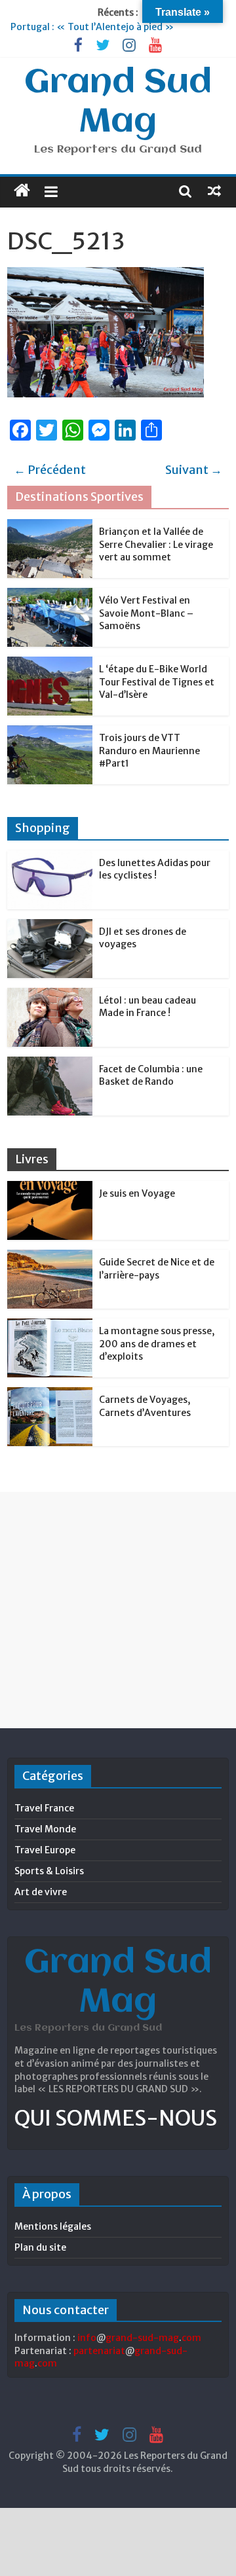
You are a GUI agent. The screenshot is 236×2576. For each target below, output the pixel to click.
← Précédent (50, 470)
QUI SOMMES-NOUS (116, 2118)
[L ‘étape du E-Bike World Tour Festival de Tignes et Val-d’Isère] (50, 664)
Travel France (44, 1808)
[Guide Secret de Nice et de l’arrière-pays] (50, 1257)
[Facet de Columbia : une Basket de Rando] (50, 1064)
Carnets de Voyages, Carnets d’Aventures (145, 1406)
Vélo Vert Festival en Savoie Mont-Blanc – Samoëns (146, 613)
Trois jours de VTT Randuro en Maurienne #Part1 (149, 751)
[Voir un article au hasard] (214, 190)
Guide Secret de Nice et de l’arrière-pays (157, 1269)
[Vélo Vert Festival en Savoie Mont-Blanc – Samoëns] (50, 595)
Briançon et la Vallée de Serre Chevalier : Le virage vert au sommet (156, 544)
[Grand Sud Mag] (22, 190)
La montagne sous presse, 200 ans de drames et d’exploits (157, 1344)
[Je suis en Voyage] (50, 1188)
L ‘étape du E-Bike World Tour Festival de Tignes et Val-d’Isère (157, 682)
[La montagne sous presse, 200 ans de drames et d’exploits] (50, 1326)
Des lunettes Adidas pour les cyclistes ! (155, 869)
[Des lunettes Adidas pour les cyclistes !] (50, 858)
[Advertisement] (118, 1610)
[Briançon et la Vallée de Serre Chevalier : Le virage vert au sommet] (50, 526)
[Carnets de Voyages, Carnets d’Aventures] (50, 1394)
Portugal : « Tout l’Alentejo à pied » (92, 27)
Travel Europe (45, 1850)
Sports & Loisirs (49, 1871)
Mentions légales (53, 2226)
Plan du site (40, 2247)
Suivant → (194, 470)
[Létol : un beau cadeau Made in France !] (50, 995)
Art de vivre (41, 1892)
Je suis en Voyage (137, 1193)
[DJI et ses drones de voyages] (50, 926)
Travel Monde (45, 1829)
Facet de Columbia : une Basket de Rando (151, 1076)
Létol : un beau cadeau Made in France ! (147, 1007)
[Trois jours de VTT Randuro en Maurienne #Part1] (50, 733)
